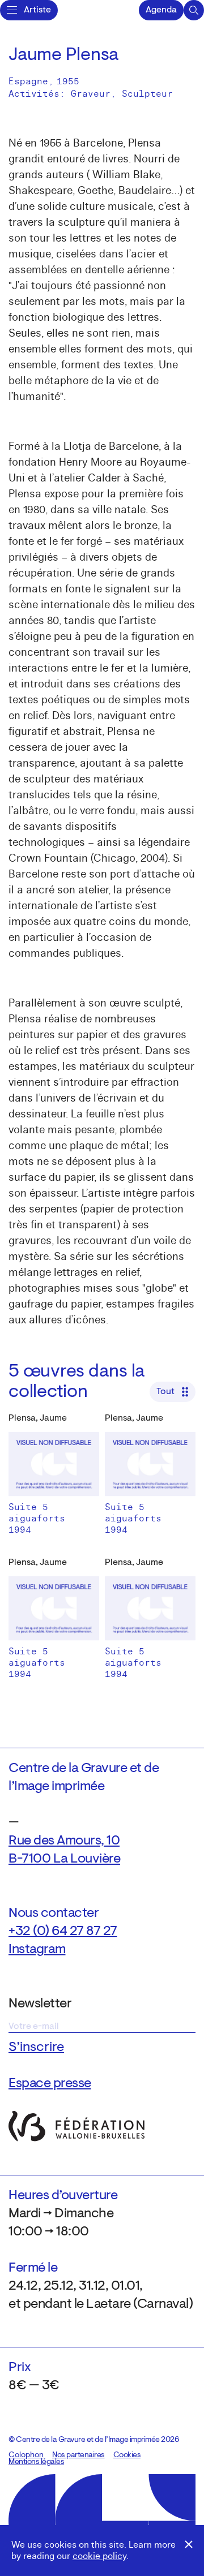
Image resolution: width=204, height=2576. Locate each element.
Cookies (127, 2455)
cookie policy (99, 2556)
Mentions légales (36, 2462)
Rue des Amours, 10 (64, 1841)
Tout (165, 1392)
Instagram (37, 1950)
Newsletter (40, 2004)
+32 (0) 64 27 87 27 (63, 1932)
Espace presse (50, 2084)
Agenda (161, 10)
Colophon (26, 2455)
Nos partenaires (78, 2455)
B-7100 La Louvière (64, 1859)
